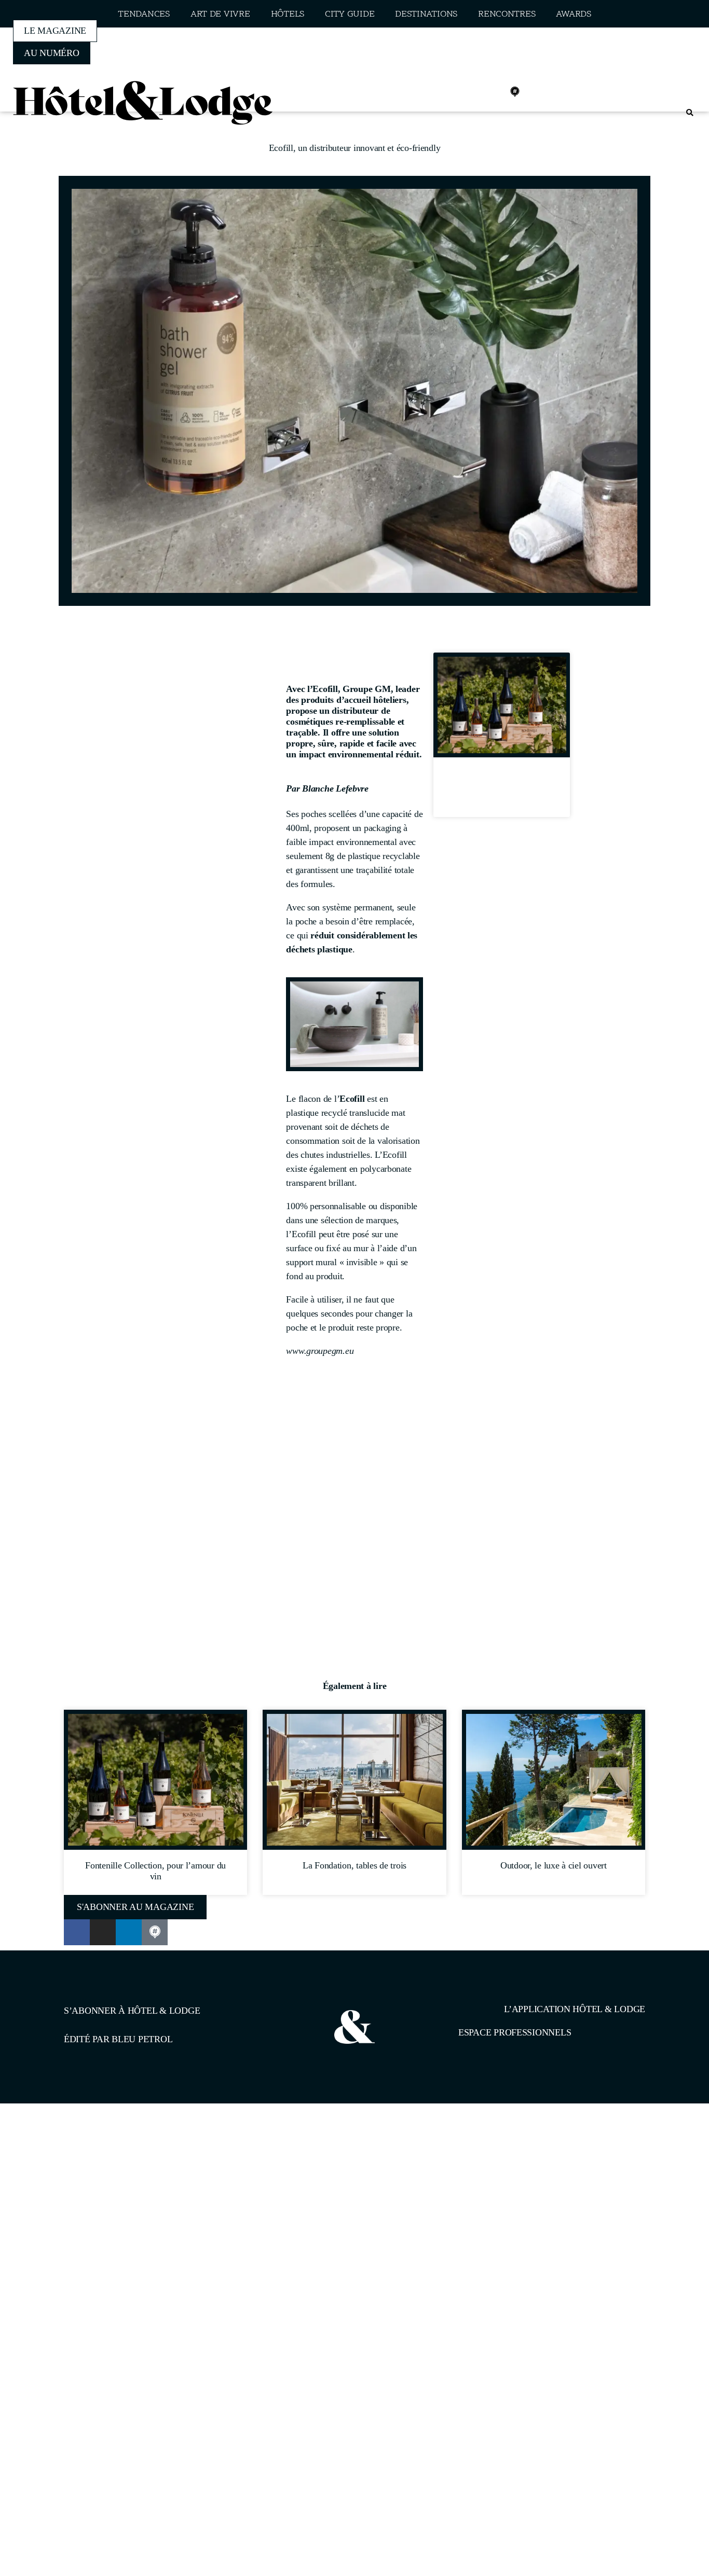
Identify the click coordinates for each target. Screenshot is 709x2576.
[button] (690, 113)
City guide (350, 14)
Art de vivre (220, 14)
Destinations (426, 14)
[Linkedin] (492, 92)
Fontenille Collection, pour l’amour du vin (501, 791)
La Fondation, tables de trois (354, 1865)
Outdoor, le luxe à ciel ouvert (554, 1865)
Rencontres (507, 14)
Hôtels (288, 14)
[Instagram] (469, 92)
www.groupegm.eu (320, 1351)
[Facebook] (446, 92)
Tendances (144, 14)
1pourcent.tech (131, 2157)
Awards (573, 14)
